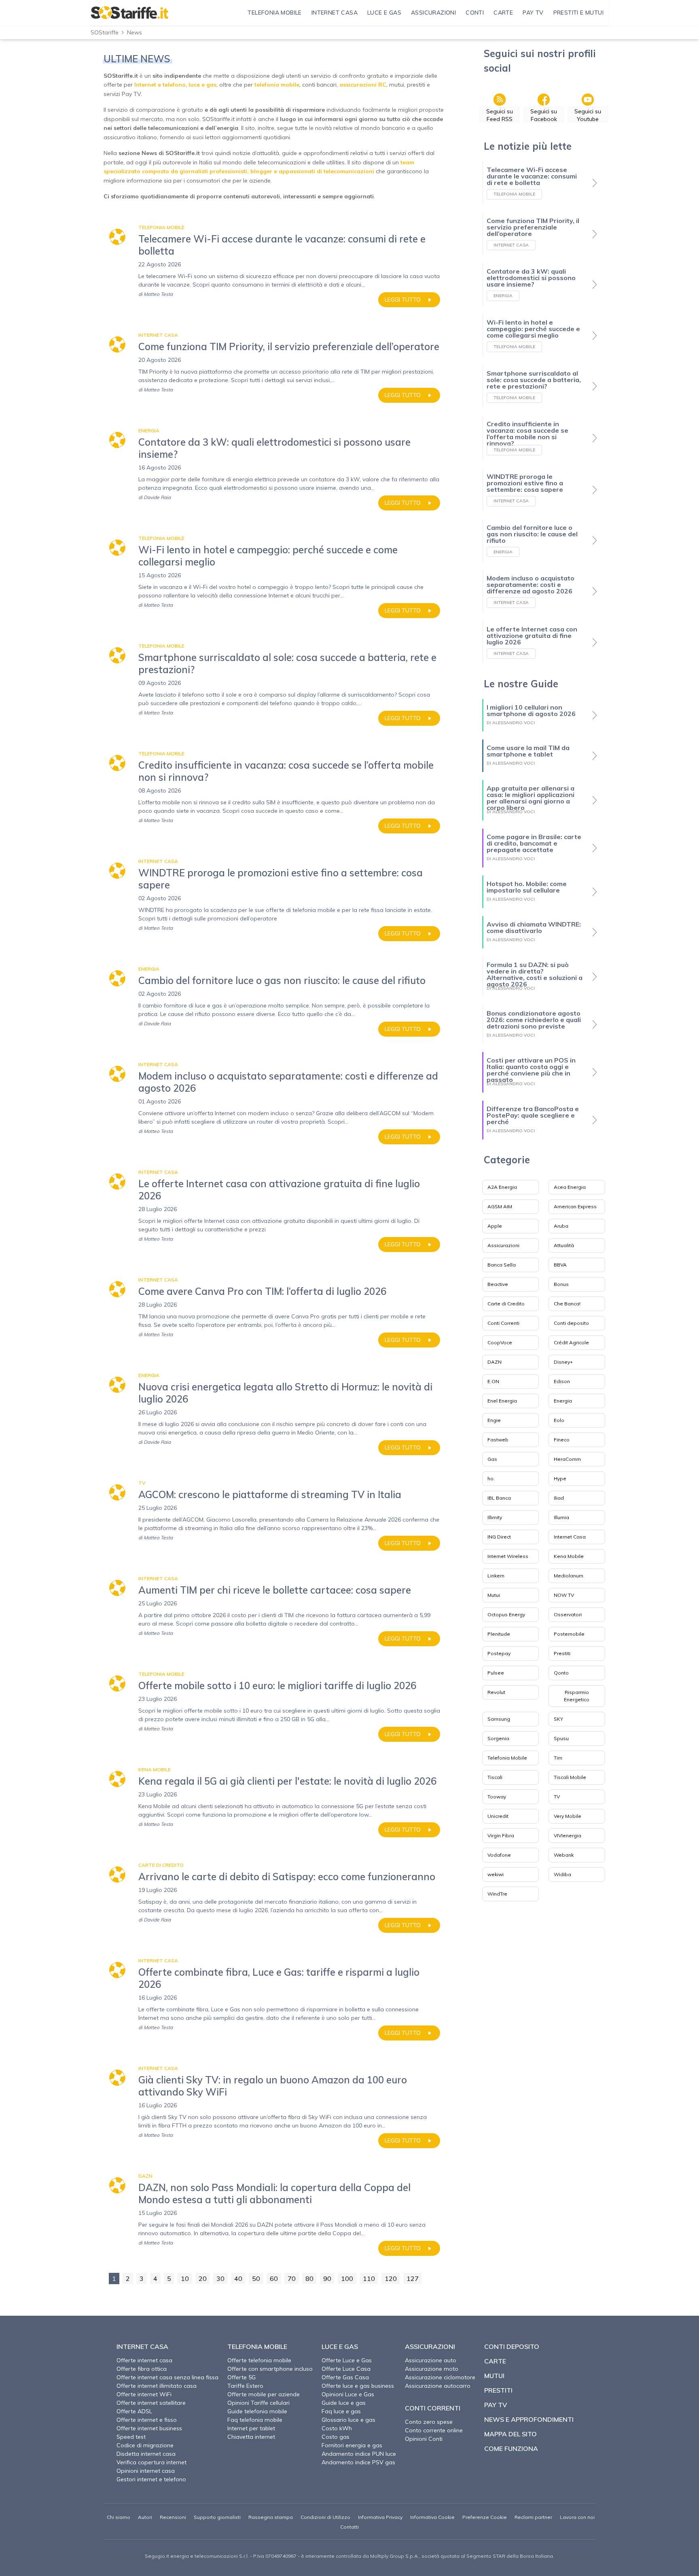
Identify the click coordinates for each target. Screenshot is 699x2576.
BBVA (560, 1265)
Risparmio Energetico (577, 1696)
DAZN (495, 1362)
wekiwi (496, 1874)
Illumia (561, 1517)
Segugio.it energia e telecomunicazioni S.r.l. (197, 2556)
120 (391, 2278)
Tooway (497, 1797)
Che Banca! (567, 1304)
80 (309, 2278)
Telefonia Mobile (507, 1758)
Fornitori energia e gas (352, 2445)
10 (185, 2278)
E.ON (493, 1381)
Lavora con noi (577, 2517)
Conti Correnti (503, 1323)
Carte (495, 2361)
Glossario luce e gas (348, 2420)
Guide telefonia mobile (257, 2411)
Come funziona (511, 2448)
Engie (494, 1420)
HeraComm (567, 1459)
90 (327, 2278)
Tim (558, 1758)
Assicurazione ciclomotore (440, 2377)
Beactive (498, 1284)
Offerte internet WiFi (144, 2394)
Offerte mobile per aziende (264, 2394)
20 (203, 2278)
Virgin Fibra (501, 1835)
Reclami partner (533, 2517)
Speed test (131, 2437)
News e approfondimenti (529, 2419)
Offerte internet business (149, 2428)
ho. (491, 1478)
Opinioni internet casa (146, 2471)
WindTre (497, 1894)
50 (256, 2278)
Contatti (349, 2527)
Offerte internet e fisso (147, 2420)
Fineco (562, 1440)
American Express (575, 1206)
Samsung (499, 1719)
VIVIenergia (568, 1835)
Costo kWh (337, 2428)
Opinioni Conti (424, 2439)
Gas (492, 1459)
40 (238, 2278)
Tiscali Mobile (570, 1777)
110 (369, 2278)
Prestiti (562, 1653)
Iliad (559, 1498)
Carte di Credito (506, 1304)
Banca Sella (502, 1265)
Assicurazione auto (431, 2360)
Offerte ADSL (134, 2411)
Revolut (496, 1692)
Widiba (562, 1874)
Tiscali (495, 1777)
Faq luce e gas (341, 2411)
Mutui (494, 1595)
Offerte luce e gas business (358, 2386)
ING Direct (499, 1537)
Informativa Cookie (432, 2517)
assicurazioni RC (363, 85)
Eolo (559, 1420)
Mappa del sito (510, 2434)
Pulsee (496, 1673)
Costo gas (336, 2437)
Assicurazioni (503, 1245)
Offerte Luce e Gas (347, 2360)
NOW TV (564, 1595)
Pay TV (496, 2405)
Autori (145, 2517)
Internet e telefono (160, 85)
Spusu (561, 1738)
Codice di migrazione (145, 2445)
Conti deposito (571, 1323)
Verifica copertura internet (151, 2462)
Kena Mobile (569, 1556)
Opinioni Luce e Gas (348, 2394)
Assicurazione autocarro (438, 2386)
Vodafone (499, 1855)
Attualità (564, 1245)
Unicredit (498, 1816)
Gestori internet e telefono (151, 2479)
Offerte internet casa (144, 2360)
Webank (564, 1855)
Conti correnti (433, 2408)
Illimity (495, 1517)
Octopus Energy (506, 1614)
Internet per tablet (251, 2428)
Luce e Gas (340, 2346)
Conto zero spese (429, 2422)
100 (347, 2278)
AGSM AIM (500, 1206)
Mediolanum (569, 1576)
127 (413, 2278)
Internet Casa (570, 1537)
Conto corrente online (434, 2430)
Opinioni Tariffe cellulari (258, 2403)
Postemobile (569, 1634)
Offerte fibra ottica (142, 2369)
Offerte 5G (241, 2377)
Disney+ (563, 1362)
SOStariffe (105, 32)
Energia (563, 1401)
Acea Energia (570, 1187)
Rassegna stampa (271, 2517)
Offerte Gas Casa (345, 2377)
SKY (558, 1719)
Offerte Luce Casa (346, 2369)
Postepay (499, 1653)
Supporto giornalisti (217, 2517)
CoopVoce (500, 1342)
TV (557, 1797)
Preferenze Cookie (485, 2517)
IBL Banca (499, 1498)
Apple (495, 1226)
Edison (562, 1381)
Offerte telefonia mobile (259, 2360)
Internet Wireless (508, 1556)
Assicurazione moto (432, 2369)
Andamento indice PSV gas (358, 2462)
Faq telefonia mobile (255, 2420)
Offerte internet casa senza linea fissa (167, 2377)
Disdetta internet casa (146, 2454)
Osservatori (568, 1614)
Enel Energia (502, 1401)
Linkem (496, 1576)
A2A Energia (502, 1187)
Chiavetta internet (251, 2437)
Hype (560, 1478)
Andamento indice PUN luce (359, 2454)
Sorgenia (498, 1738)
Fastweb (498, 1440)
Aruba (561, 1226)
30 (220, 2278)
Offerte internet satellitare (151, 2403)
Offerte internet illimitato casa (157, 2386)
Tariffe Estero (245, 2386)
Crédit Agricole (571, 1342)
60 (274, 2278)
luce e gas (202, 85)
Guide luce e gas (344, 2403)
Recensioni (173, 2517)
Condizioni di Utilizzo (325, 2517)
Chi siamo (119, 2517)
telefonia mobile (277, 85)
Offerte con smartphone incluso (270, 2369)
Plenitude (499, 1634)
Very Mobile (568, 1816)
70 (292, 2278)
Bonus (561, 1284)
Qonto (561, 1673)
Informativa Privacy (380, 2517)
